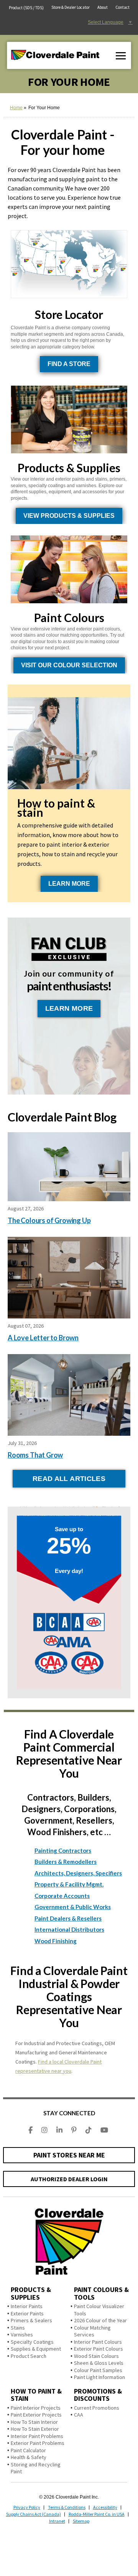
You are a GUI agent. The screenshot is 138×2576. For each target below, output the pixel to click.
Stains (18, 2328)
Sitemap (81, 2521)
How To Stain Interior (34, 2422)
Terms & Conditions (67, 2507)
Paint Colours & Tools (101, 2293)
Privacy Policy (27, 2507)
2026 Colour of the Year (100, 2320)
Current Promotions (97, 2408)
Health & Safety (29, 2457)
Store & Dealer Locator (71, 7)
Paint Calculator (28, 2450)
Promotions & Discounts (98, 2395)
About (103, 7)
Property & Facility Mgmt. (69, 1884)
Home (16, 108)
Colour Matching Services (92, 2331)
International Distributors (69, 1929)
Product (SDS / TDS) (26, 8)
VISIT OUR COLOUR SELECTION (69, 665)
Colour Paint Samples (98, 2370)
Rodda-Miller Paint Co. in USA (97, 2514)
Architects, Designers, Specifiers (78, 1873)
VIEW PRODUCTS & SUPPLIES (69, 516)
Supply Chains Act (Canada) (34, 2514)
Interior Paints (27, 2306)
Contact (122, 7)
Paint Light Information (99, 2377)
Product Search (29, 2356)
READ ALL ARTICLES (69, 1479)
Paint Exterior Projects (36, 2415)
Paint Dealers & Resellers (68, 1918)
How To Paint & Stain (36, 2395)
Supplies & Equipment (36, 2349)
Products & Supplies (31, 2293)
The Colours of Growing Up (49, 1220)
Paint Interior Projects (36, 2408)
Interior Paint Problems (37, 2436)
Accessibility (105, 2507)
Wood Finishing (56, 1941)
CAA (79, 2415)
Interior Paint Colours (98, 2342)
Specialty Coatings (32, 2342)
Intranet (57, 2521)
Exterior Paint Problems (38, 2443)
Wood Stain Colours (96, 2356)
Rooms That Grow (35, 1455)
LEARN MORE (69, 884)
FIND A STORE (69, 364)
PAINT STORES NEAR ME (69, 2155)
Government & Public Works (73, 1907)
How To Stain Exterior (35, 2429)
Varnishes (22, 2335)
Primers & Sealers (31, 2320)
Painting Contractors (63, 1850)
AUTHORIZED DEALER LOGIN (69, 2179)
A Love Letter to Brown (43, 1338)
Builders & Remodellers (66, 1862)
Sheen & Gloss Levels (99, 2363)
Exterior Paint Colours (99, 2349)
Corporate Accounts (62, 1896)
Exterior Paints (27, 2313)
